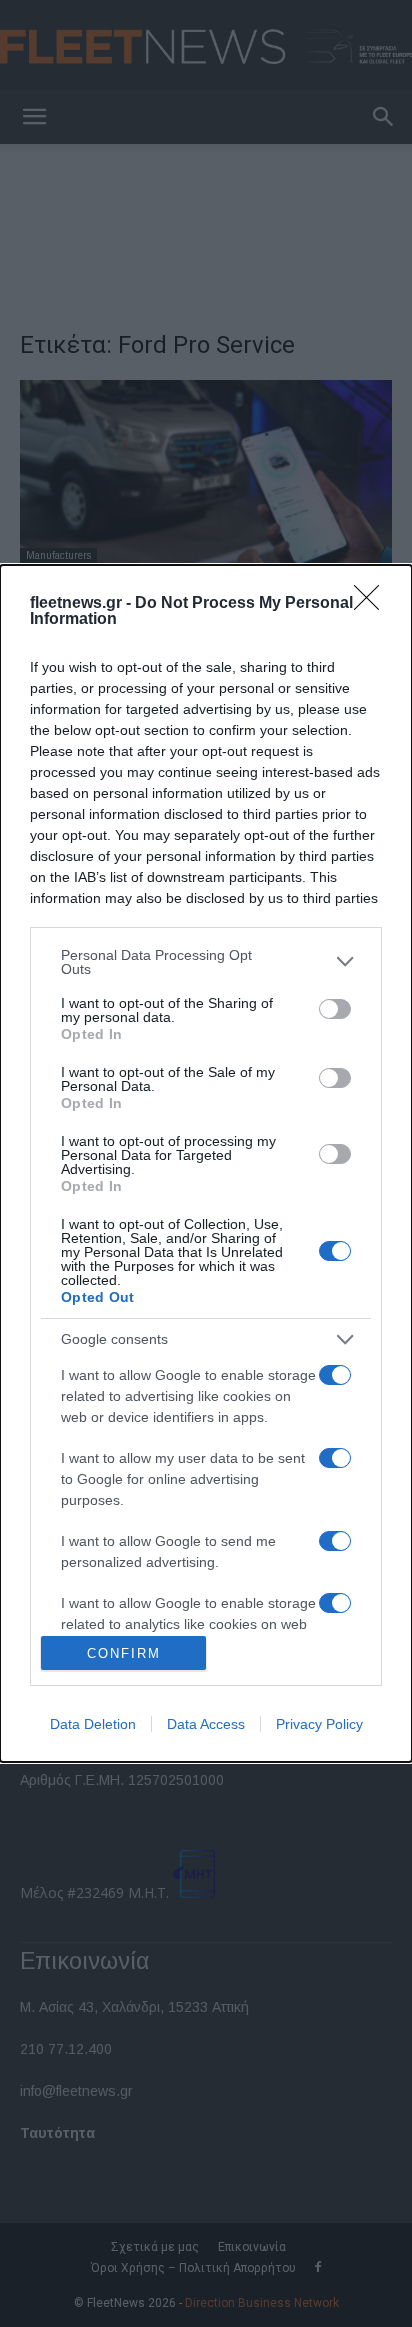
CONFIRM (124, 1653)
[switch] (335, 1009)
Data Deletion (93, 1724)
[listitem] (206, 962)
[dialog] (206, 1163)
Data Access (206, 1724)
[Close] (373, 604)
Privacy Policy (319, 1724)
